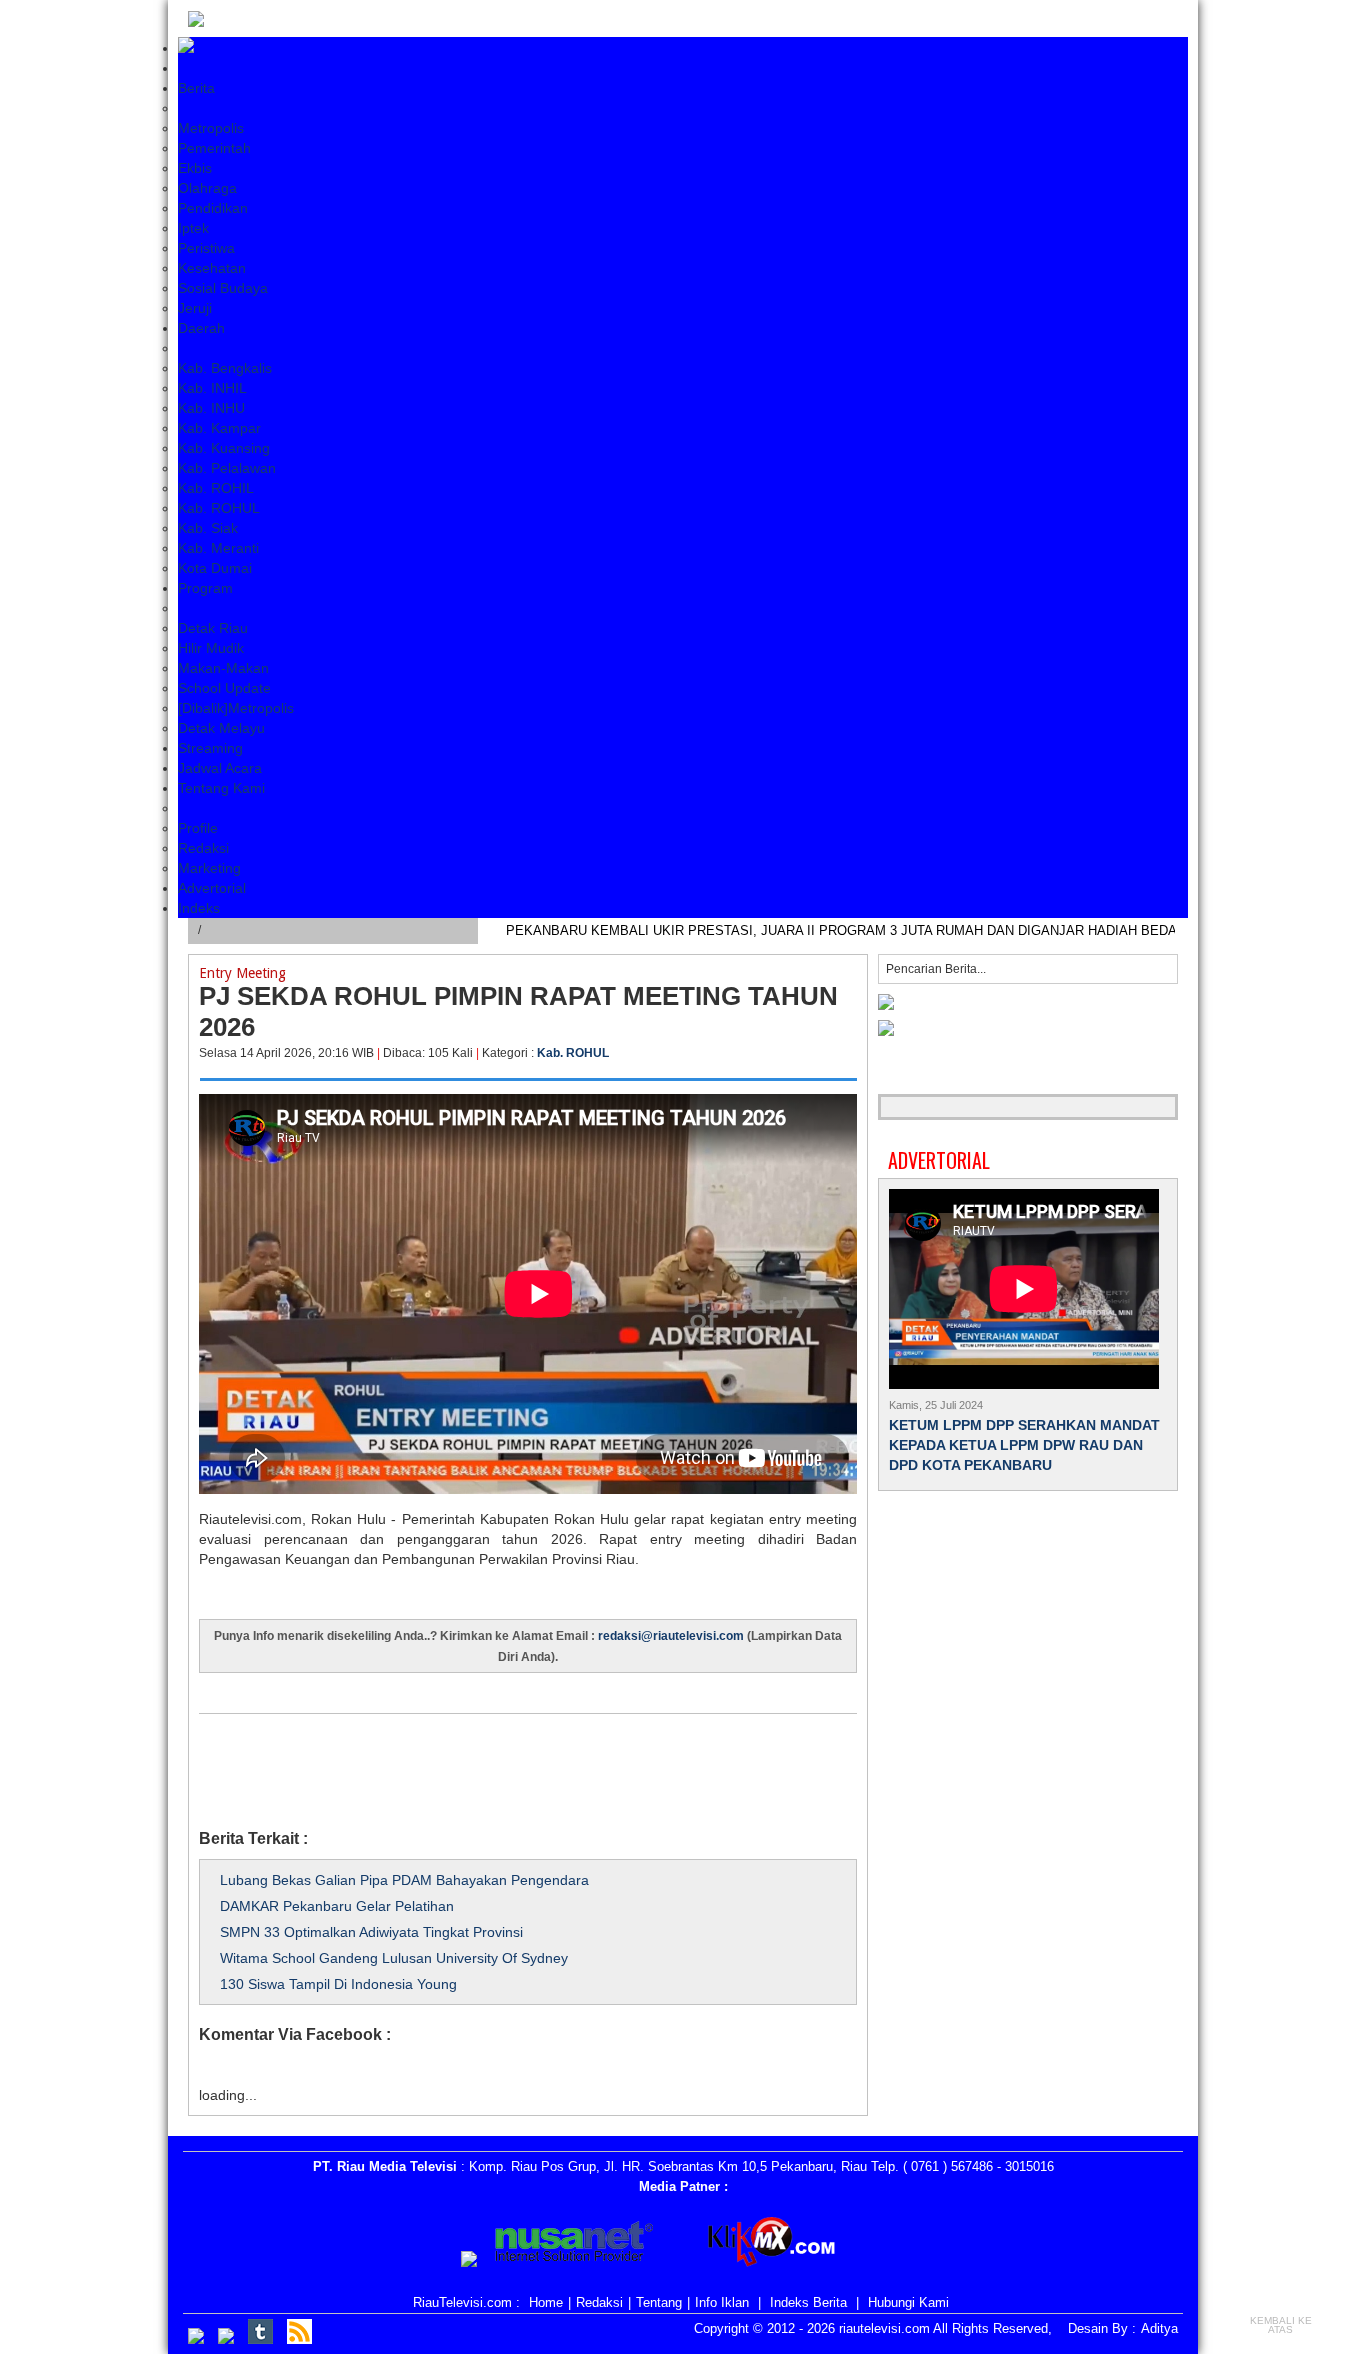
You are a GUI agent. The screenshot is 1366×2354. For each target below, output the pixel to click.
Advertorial (212, 888)
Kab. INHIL (212, 388)
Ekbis (195, 168)
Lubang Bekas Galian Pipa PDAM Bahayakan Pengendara (404, 1880)
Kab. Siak (208, 528)
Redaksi (203, 848)
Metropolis (211, 128)
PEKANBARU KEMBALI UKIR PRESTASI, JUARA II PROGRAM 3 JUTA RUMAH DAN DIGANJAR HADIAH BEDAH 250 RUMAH (884, 930)
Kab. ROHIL (216, 488)
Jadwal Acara (220, 768)
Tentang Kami (221, 788)
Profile (198, 828)
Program (205, 588)
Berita (196, 88)
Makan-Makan (223, 668)
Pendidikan (213, 208)
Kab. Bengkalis (225, 368)
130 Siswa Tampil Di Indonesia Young (338, 1984)
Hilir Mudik (211, 648)
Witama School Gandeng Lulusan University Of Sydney (394, 1958)
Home (546, 2302)
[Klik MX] (788, 2245)
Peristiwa (206, 248)
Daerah (201, 328)
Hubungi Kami (908, 2302)
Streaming (210, 748)
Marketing (209, 868)
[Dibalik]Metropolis (236, 708)
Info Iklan (722, 2302)
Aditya (1159, 2328)
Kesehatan (212, 268)
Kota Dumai (215, 568)
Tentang (659, 2302)
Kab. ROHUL (219, 508)
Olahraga (207, 188)
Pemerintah (214, 148)
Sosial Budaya (223, 288)
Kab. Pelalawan (227, 468)
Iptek (193, 228)
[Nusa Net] (574, 2245)
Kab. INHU (211, 408)
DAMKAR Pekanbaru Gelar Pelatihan (337, 1906)
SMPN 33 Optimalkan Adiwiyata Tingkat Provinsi (371, 1932)
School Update (224, 688)
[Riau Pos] (469, 2262)
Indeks (199, 908)
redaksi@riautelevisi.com (672, 1636)
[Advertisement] (563, 1759)
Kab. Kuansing (224, 448)
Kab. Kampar (219, 428)
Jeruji (195, 308)
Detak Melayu (221, 728)
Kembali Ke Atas (1281, 2324)
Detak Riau (213, 628)
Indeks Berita (808, 2302)
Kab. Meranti (218, 548)
